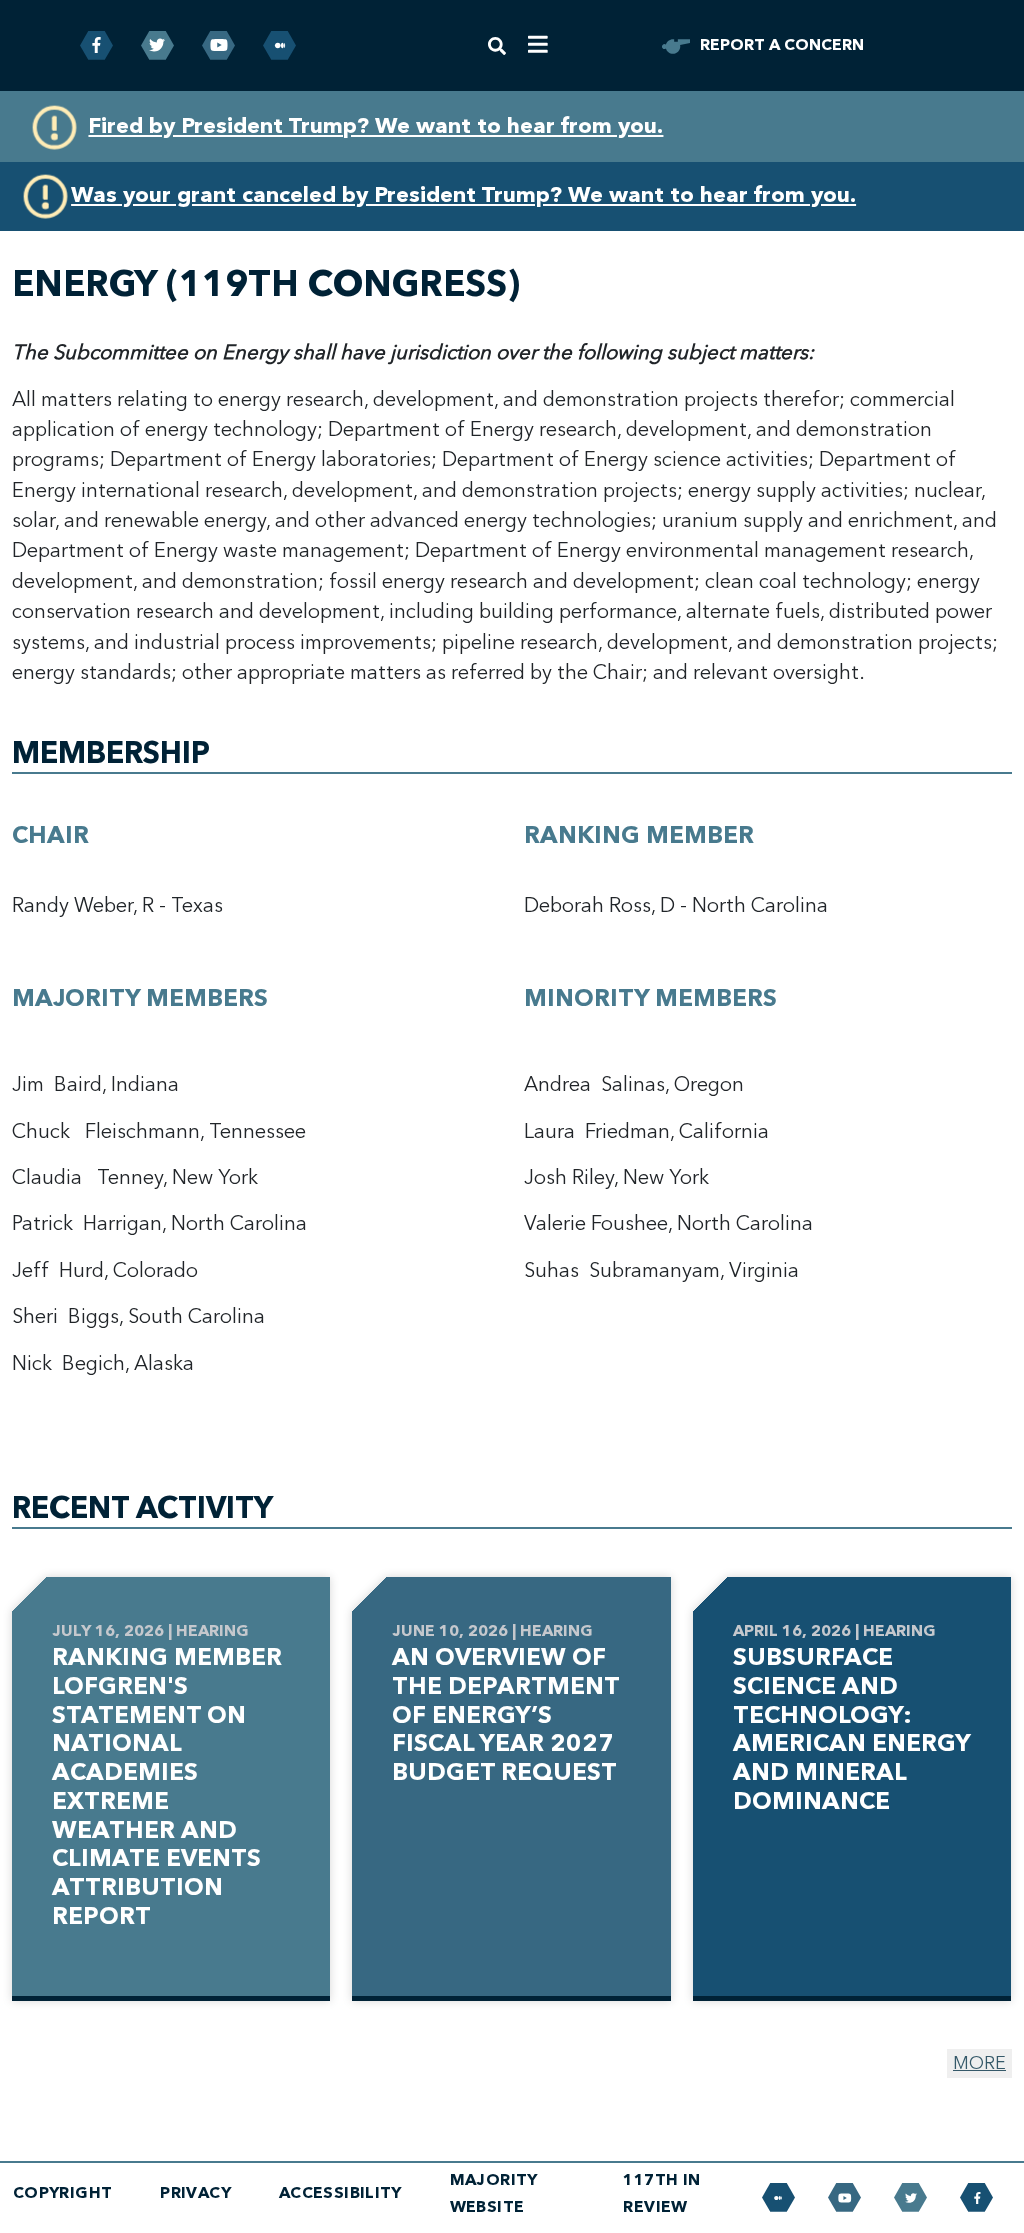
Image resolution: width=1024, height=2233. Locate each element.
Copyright (62, 2193)
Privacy (195, 2193)
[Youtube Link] (218, 45)
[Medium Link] (279, 45)
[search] (497, 46)
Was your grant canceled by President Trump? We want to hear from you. (463, 195)
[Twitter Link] (157, 45)
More (979, 2063)
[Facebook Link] (96, 45)
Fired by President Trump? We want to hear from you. (375, 126)
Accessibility (340, 2193)
